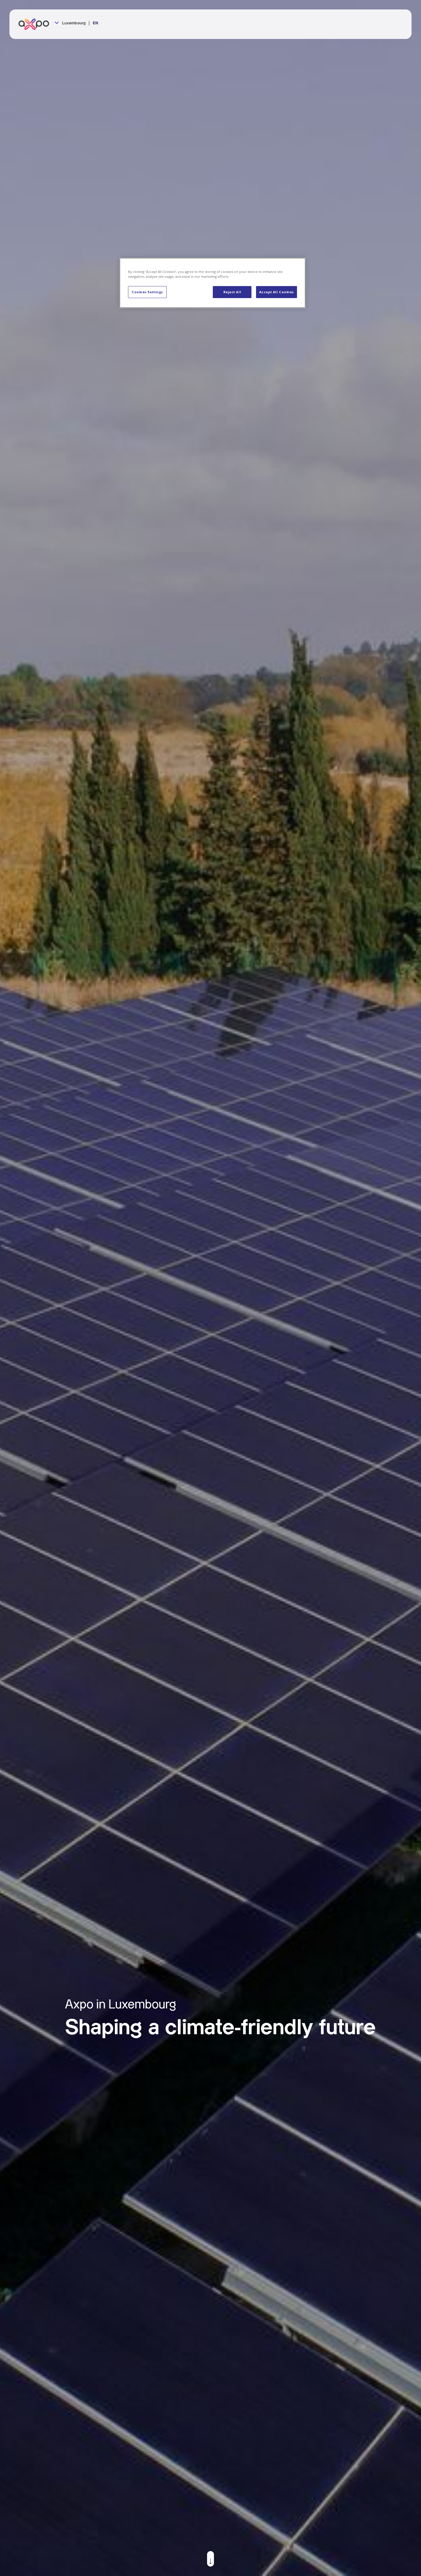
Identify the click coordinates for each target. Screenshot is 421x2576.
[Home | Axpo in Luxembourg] (36, 24)
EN (96, 23)
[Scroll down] (210, 2559)
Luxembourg (73, 23)
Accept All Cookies (277, 292)
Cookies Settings (147, 292)
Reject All (232, 292)
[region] (213, 283)
